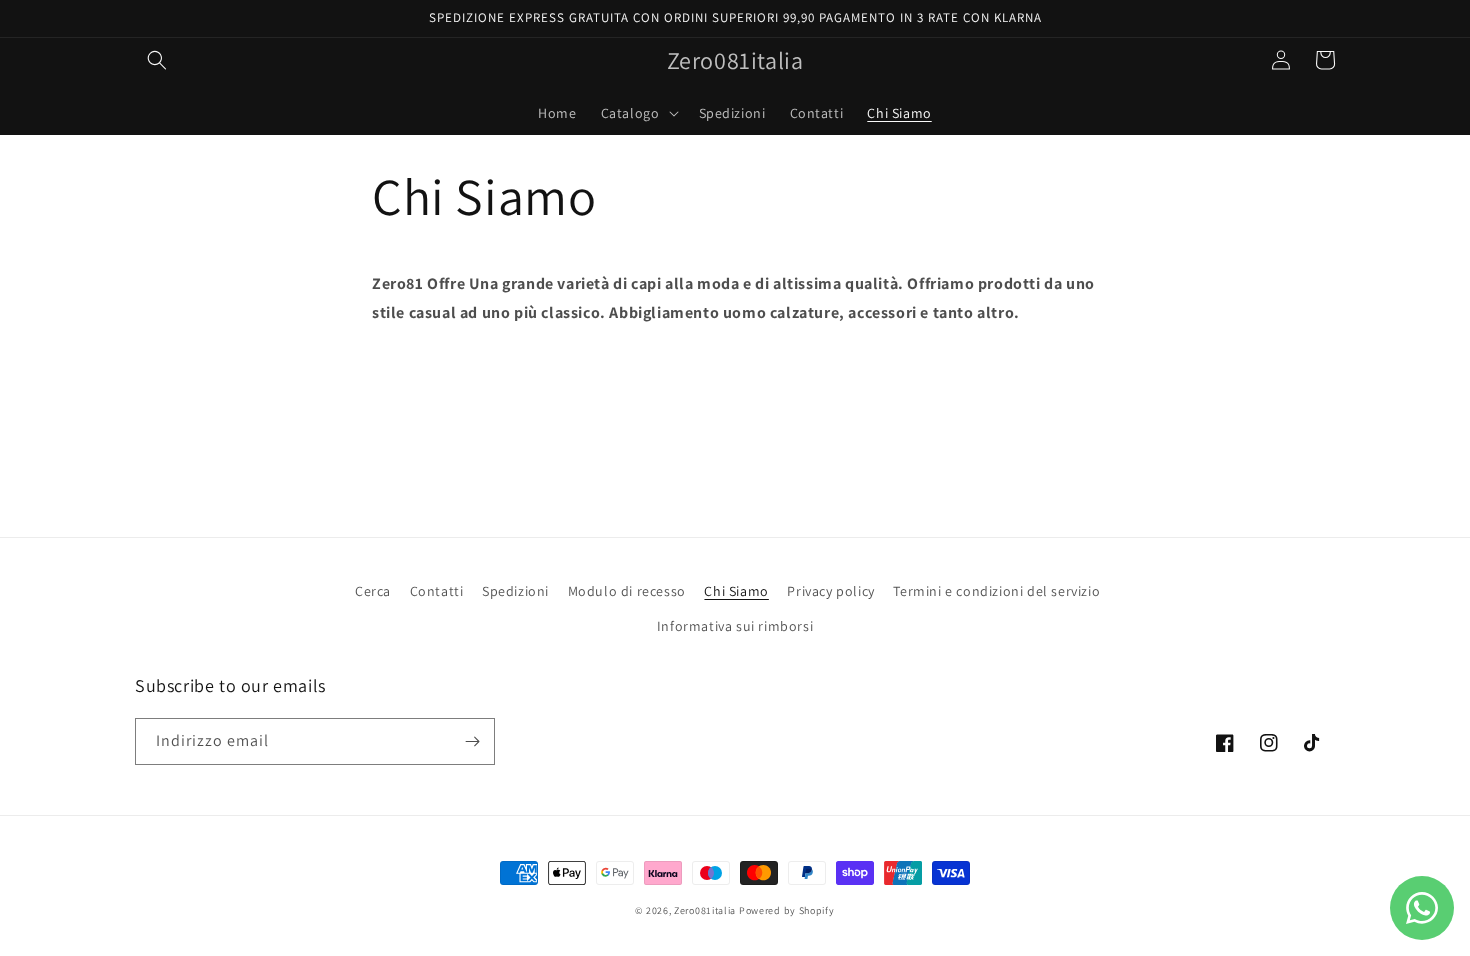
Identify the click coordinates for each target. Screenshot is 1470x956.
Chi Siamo (736, 591)
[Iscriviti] (472, 741)
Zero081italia (705, 910)
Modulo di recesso (627, 591)
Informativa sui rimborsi (735, 626)
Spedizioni (515, 591)
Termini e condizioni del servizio (996, 591)
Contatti (437, 591)
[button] (157, 60)
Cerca (373, 591)
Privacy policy (830, 591)
